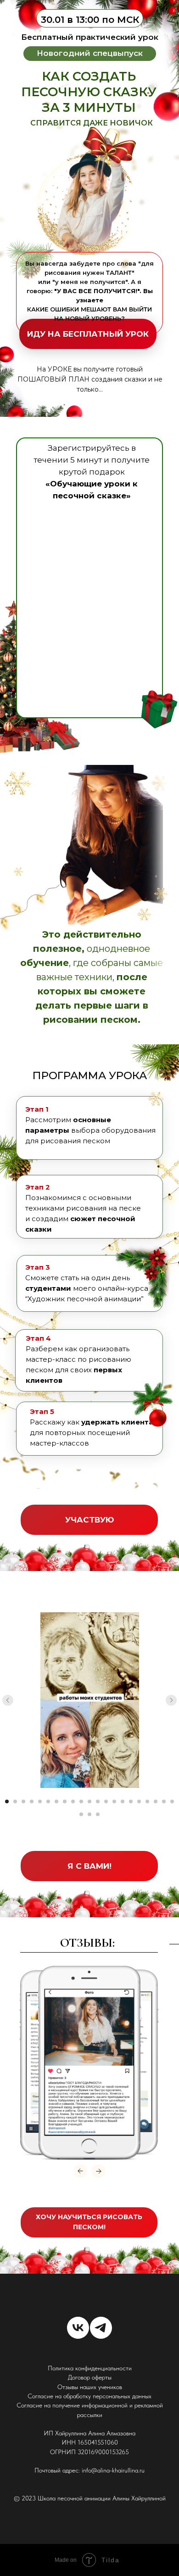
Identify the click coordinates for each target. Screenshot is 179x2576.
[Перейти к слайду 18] (147, 1801)
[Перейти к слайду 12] (98, 1801)
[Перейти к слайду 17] (139, 1801)
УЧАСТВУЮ (89, 1520)
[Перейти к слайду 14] (114, 1801)
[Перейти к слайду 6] (48, 1801)
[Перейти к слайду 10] (81, 1801)
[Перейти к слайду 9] (73, 1801)
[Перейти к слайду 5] (40, 1801)
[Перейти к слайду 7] (56, 1801)
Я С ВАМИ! (89, 1866)
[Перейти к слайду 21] (172, 1801)
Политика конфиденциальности (90, 2368)
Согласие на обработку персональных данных (89, 2396)
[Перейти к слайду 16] (131, 1801)
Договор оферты (90, 2377)
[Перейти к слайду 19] (156, 1801)
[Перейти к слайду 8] (65, 1801)
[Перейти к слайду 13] (106, 1801)
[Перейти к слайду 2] (15, 1801)
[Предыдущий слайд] (8, 1700)
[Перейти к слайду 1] (7, 1801)
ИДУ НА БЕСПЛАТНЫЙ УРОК (88, 334)
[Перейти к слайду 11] (89, 1801)
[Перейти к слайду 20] (164, 1801)
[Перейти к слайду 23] (89, 1814)
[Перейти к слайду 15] (123, 1801)
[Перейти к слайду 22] (81, 1814)
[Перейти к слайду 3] (23, 1801)
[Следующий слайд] (171, 1700)
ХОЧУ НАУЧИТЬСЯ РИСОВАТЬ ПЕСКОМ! (89, 2222)
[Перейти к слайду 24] (98, 1814)
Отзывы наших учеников (90, 2387)
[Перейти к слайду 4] (32, 1801)
